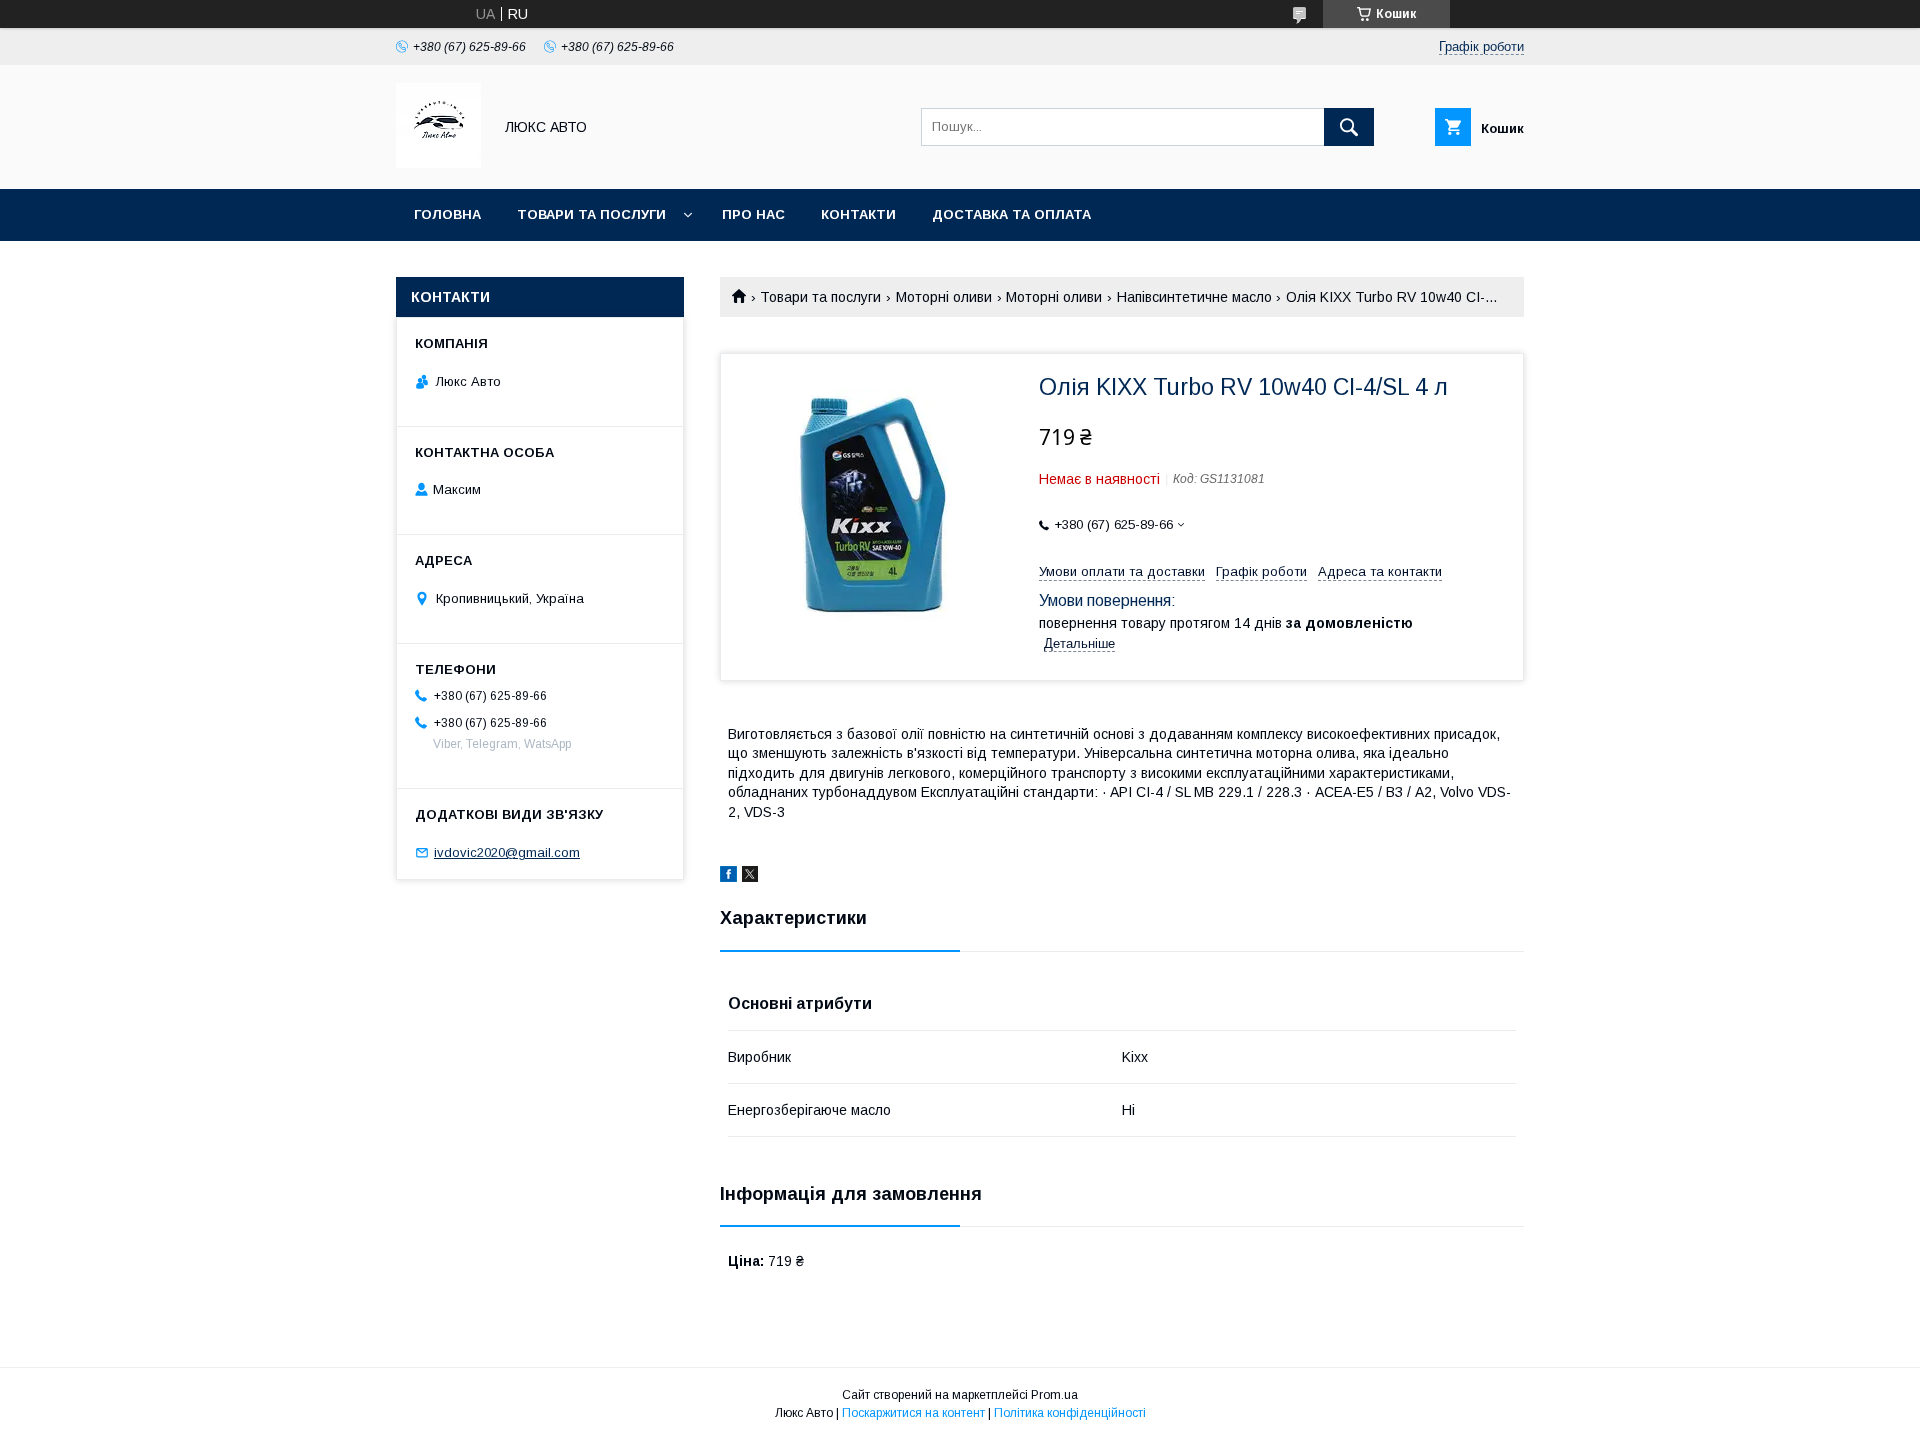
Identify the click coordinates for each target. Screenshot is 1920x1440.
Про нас (753, 214)
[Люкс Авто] (438, 163)
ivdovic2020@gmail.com (507, 852)
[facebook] (728, 877)
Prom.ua (1054, 1395)
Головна (447, 214)
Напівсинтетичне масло (1194, 297)
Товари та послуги (591, 214)
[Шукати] (1349, 127)
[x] (750, 877)
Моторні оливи (944, 297)
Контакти (858, 214)
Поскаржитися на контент (913, 1413)
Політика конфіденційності (1070, 1413)
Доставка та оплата (1011, 214)
